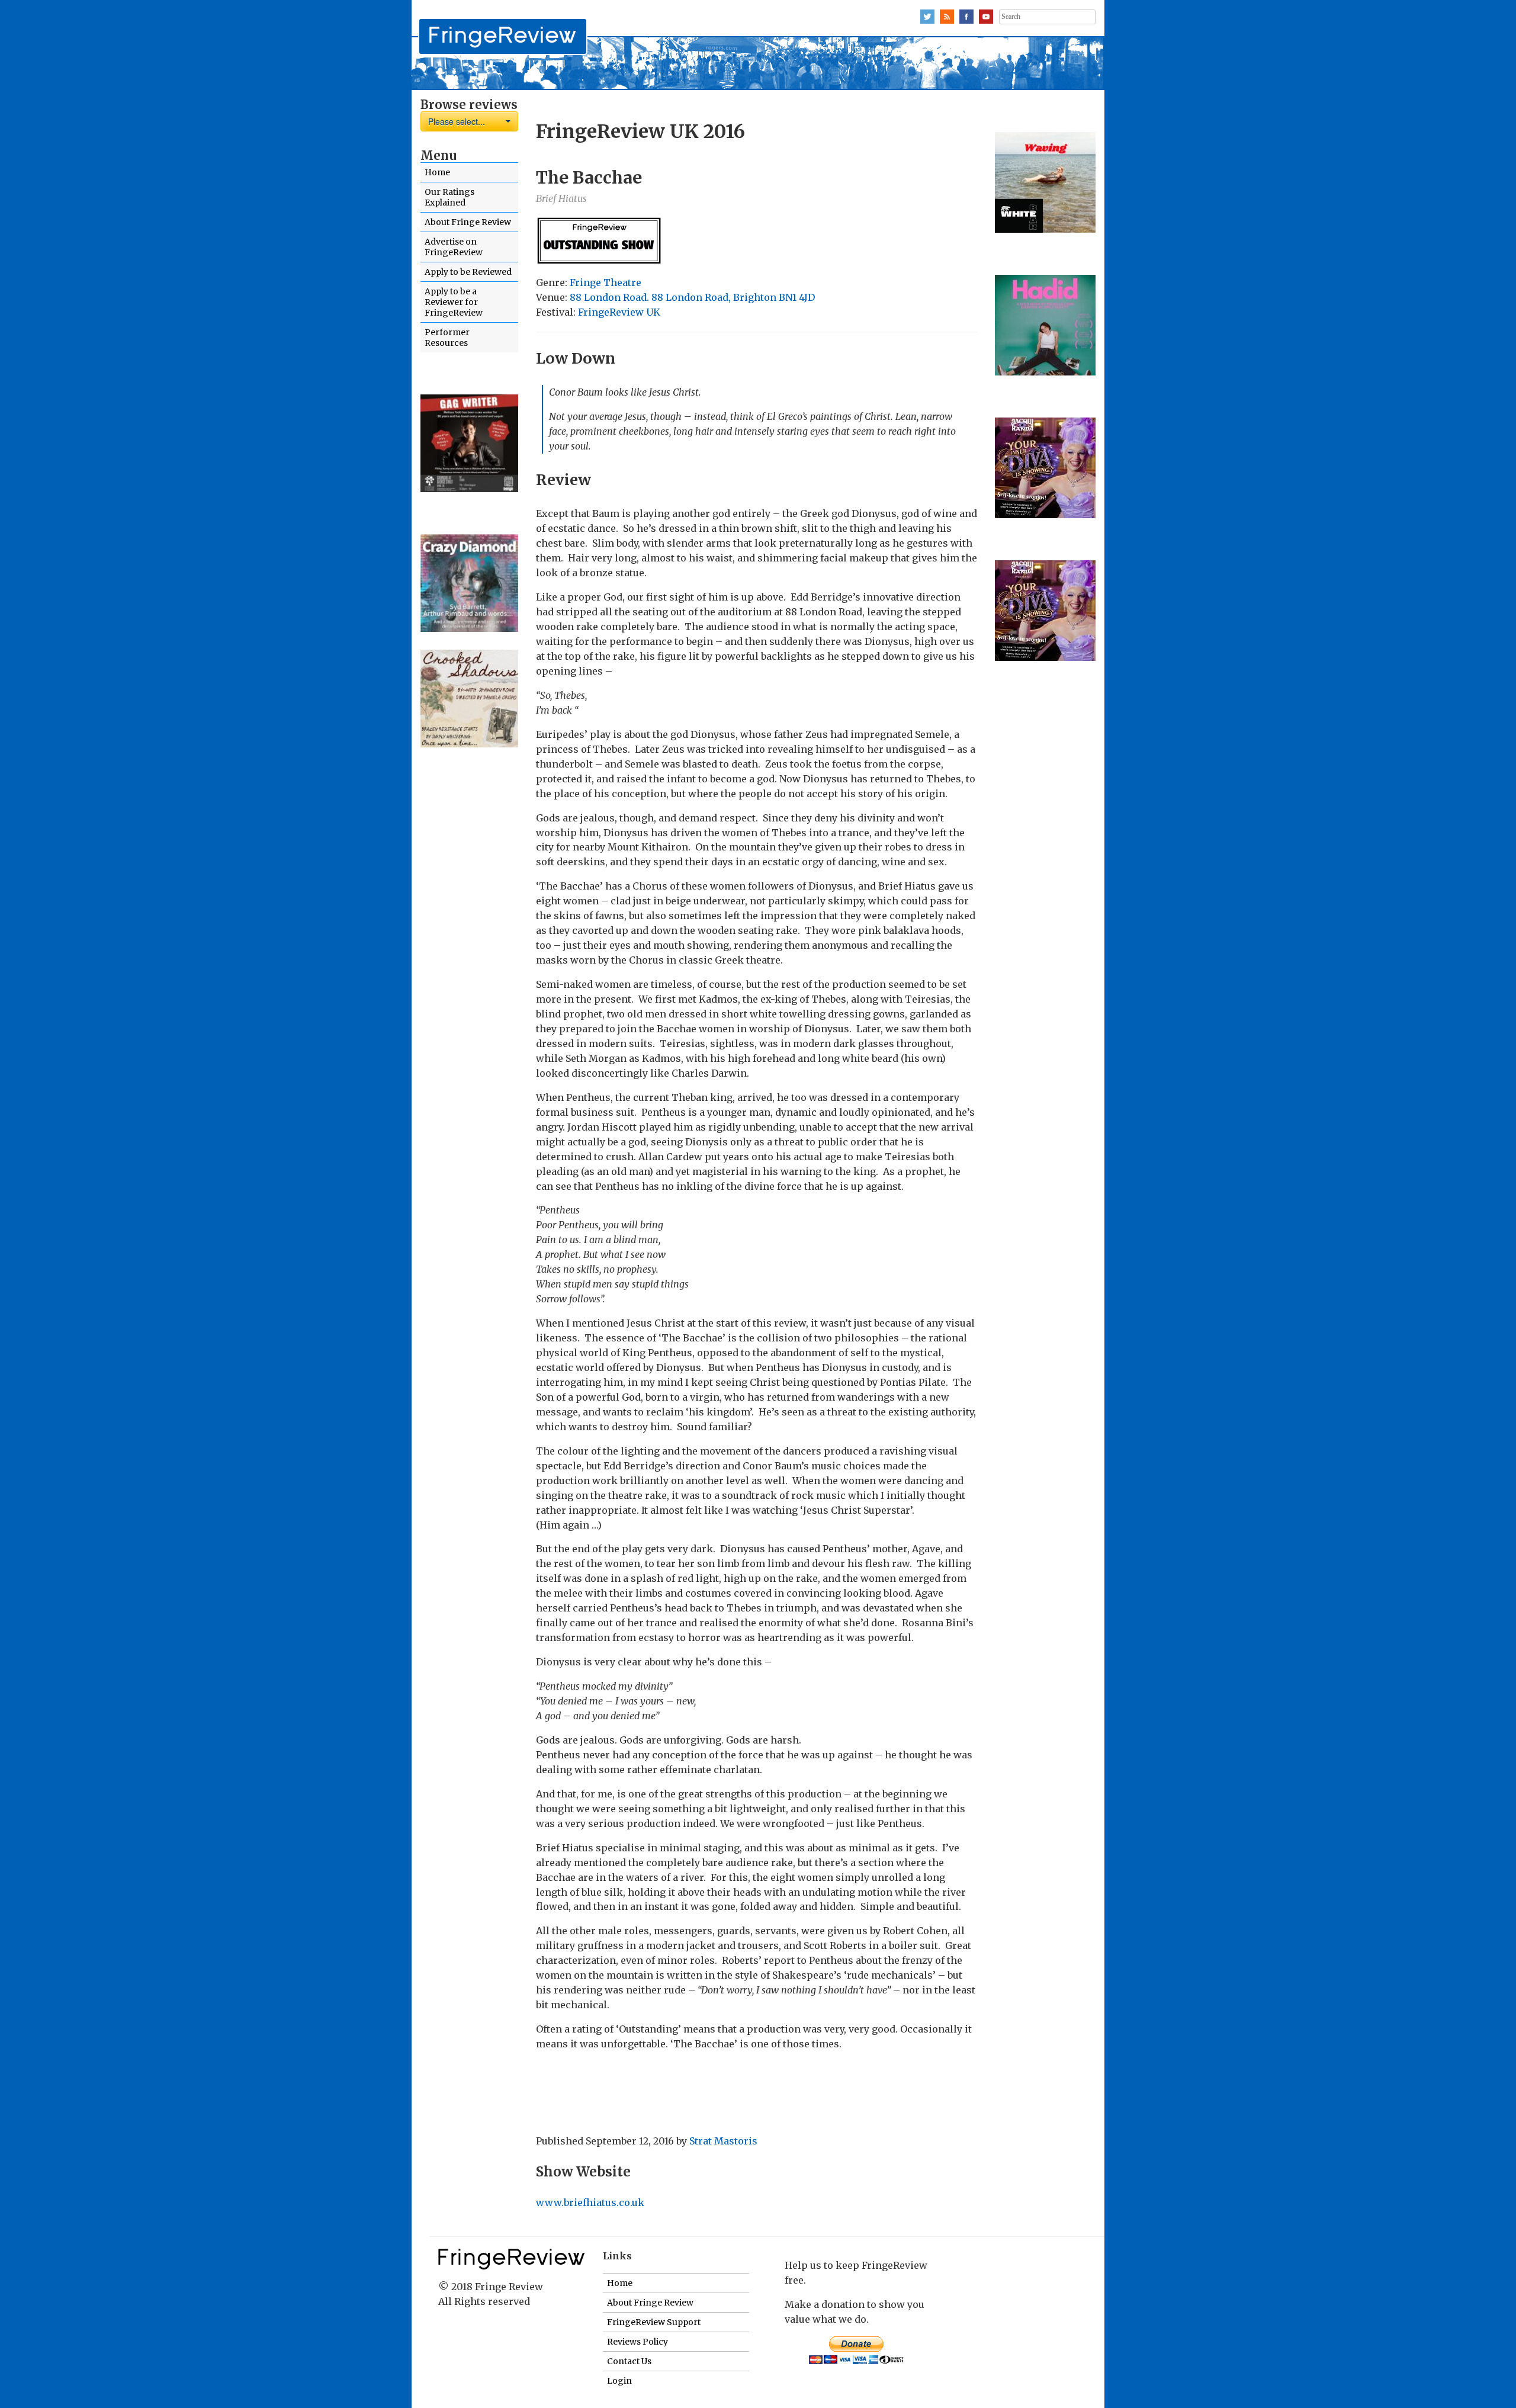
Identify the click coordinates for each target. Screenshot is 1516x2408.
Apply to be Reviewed (468, 272)
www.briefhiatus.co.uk (590, 2202)
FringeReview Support (654, 2322)
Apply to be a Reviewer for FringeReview (454, 302)
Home (437, 172)
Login (619, 2381)
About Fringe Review (468, 222)
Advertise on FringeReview (454, 247)
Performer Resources (447, 338)
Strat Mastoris (723, 2141)
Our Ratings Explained (449, 197)
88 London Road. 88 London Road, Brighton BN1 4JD (692, 297)
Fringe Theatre (606, 282)
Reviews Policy (637, 2342)
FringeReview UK (619, 312)
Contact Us (629, 2361)
